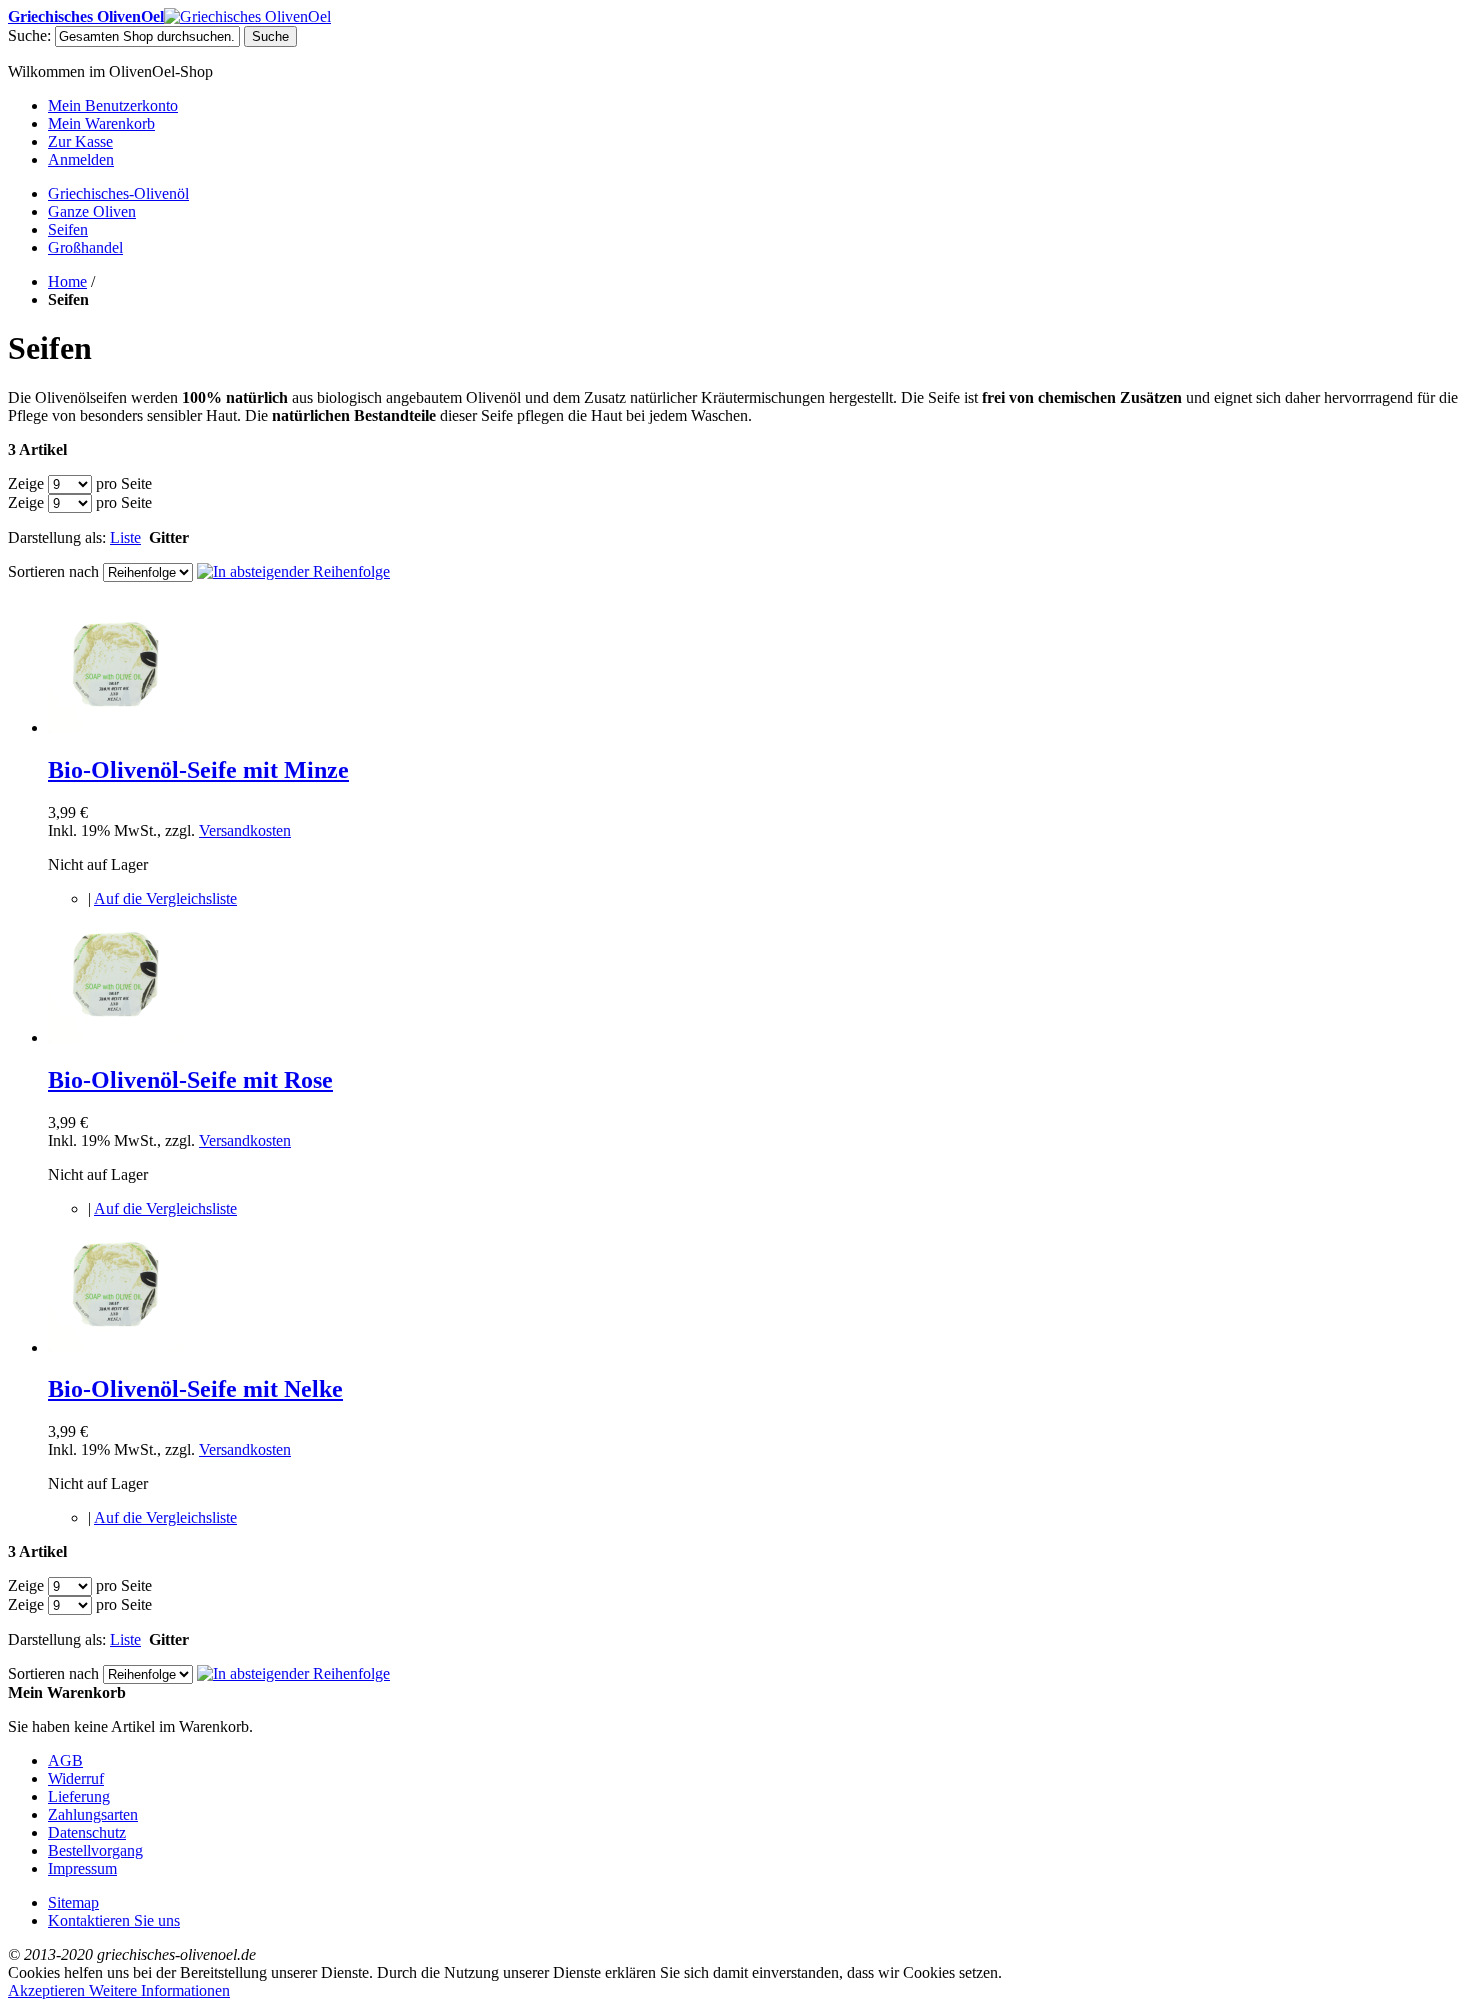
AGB (65, 1760)
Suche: (29, 35)
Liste (125, 537)
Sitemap (73, 1902)
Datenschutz (87, 1832)
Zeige (26, 483)
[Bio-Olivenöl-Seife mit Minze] (115, 727)
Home (67, 281)
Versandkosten (245, 830)
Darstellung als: (57, 537)
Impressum (82, 1868)
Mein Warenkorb (101, 123)
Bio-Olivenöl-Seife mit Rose (190, 1080)
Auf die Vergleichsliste (165, 898)
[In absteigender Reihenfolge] (293, 571)
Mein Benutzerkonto (113, 105)
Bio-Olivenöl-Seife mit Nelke (195, 1389)
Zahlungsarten (93, 1814)
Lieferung (79, 1796)
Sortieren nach (53, 571)
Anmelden (81, 159)
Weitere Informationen (159, 1990)
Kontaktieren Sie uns (114, 1920)
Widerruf (76, 1778)
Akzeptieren (48, 1990)
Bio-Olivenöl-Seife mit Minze (198, 770)
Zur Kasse (80, 141)
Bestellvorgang (95, 1850)
